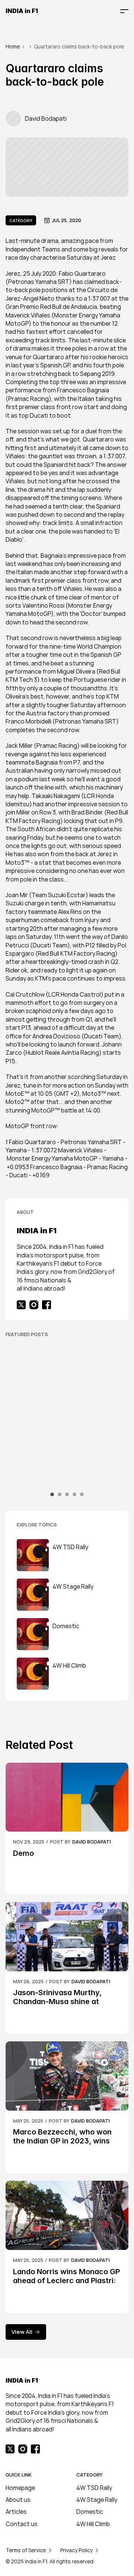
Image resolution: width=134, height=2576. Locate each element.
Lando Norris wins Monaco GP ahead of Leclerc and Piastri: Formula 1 (67, 2281)
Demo (23, 1853)
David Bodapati (92, 1842)
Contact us (22, 2524)
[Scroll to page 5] (81, 1494)
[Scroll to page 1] (53, 1494)
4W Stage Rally (97, 2500)
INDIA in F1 (22, 11)
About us (18, 2500)
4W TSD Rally (94, 2488)
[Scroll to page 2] (60, 1494)
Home (13, 46)
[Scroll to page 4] (74, 1494)
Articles (16, 2512)
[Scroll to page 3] (67, 1494)
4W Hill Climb (93, 2524)
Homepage (20, 2488)
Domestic (90, 2512)
